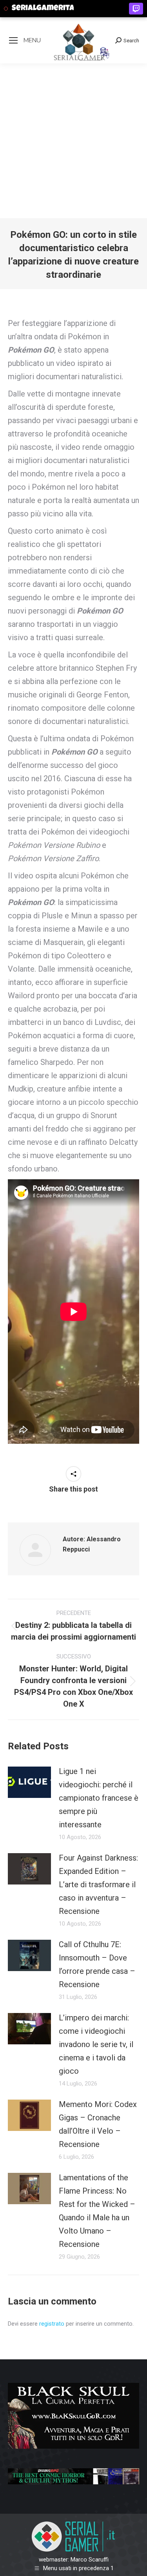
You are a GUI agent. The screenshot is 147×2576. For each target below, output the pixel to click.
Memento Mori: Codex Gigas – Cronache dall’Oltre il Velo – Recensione (98, 2124)
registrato (52, 2324)
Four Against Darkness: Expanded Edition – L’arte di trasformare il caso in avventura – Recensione (98, 1884)
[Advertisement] (73, 141)
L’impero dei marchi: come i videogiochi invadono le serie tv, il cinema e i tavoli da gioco (96, 2044)
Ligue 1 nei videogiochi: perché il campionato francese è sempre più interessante (99, 1798)
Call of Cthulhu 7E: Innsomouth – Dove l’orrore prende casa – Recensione (97, 1964)
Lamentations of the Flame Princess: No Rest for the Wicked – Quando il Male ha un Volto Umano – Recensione (97, 2211)
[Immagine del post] (29, 1782)
